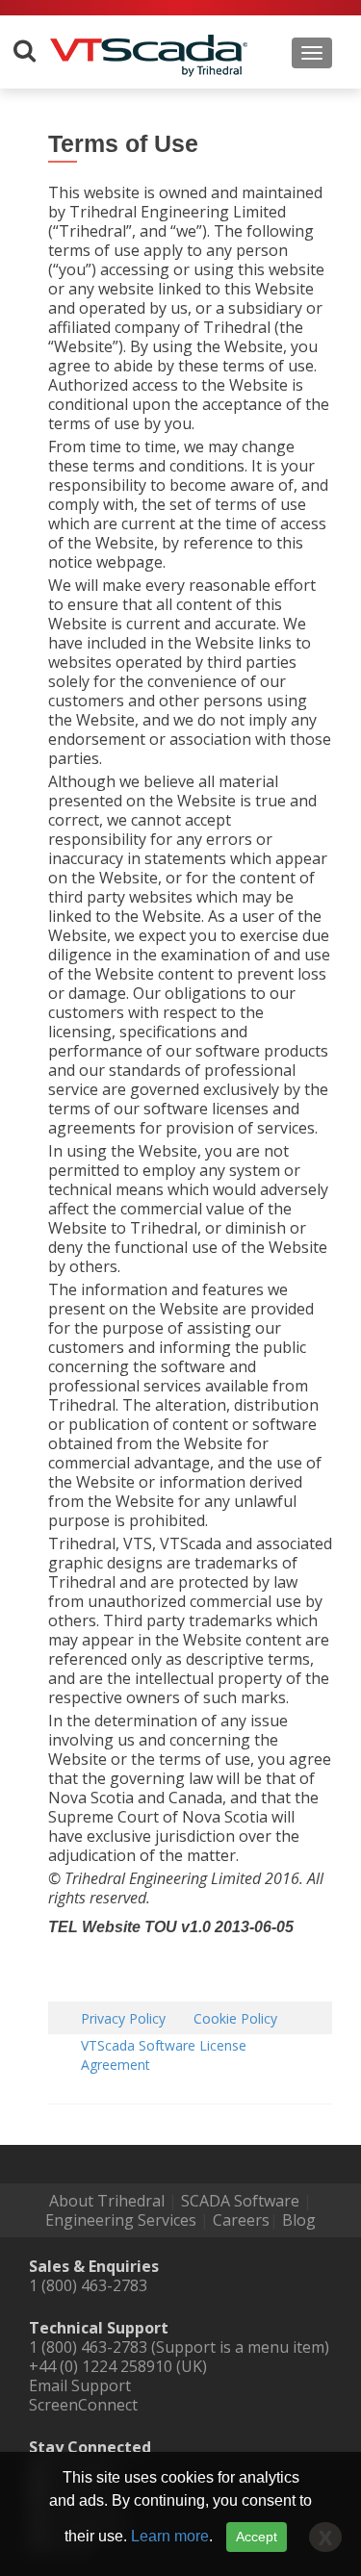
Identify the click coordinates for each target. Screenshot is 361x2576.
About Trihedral (107, 2201)
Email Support (80, 2385)
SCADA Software (240, 2201)
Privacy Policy (123, 2018)
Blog (299, 2220)
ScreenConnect (83, 2405)
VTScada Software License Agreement (164, 2055)
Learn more (170, 2536)
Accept (257, 2537)
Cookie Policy (235, 2018)
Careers (241, 2220)
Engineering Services (121, 2220)
